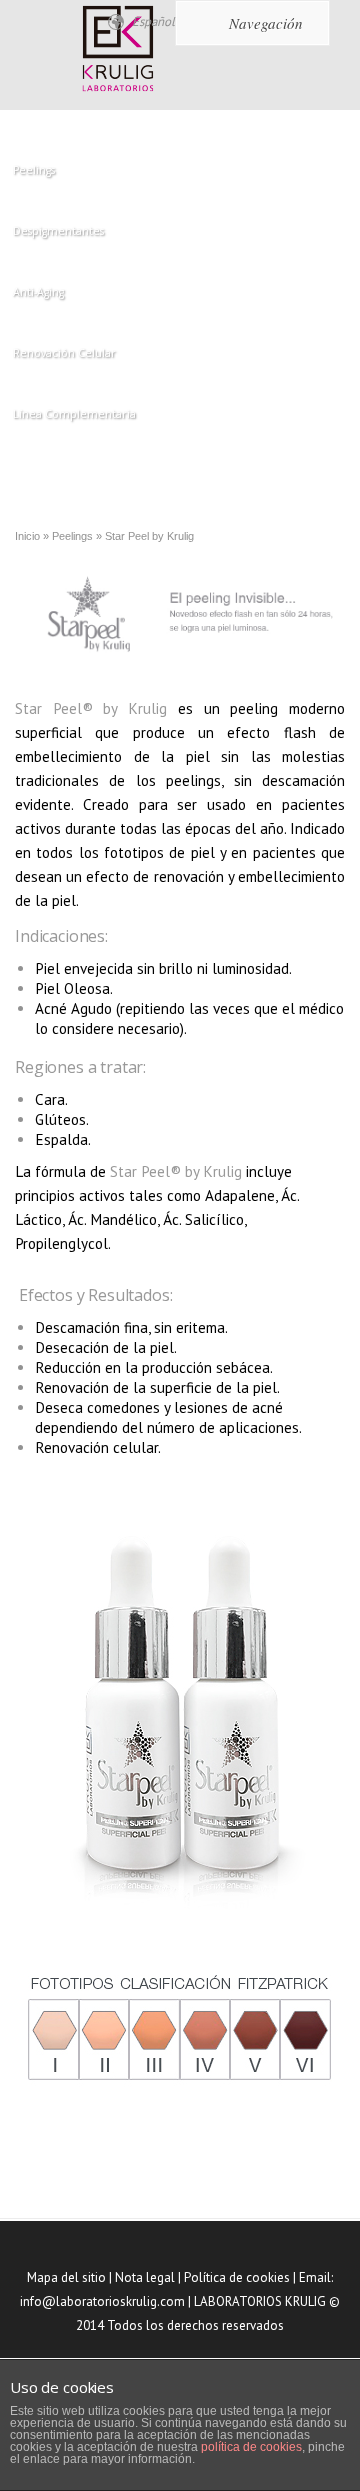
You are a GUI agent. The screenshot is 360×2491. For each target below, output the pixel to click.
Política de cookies (237, 2277)
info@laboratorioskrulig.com (102, 2301)
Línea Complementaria (74, 414)
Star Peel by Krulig (149, 536)
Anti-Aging (38, 292)
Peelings (34, 170)
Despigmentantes (58, 231)
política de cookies (251, 2447)
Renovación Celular (64, 353)
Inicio (27, 536)
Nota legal (145, 2277)
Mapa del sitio (66, 2277)
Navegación (266, 23)
